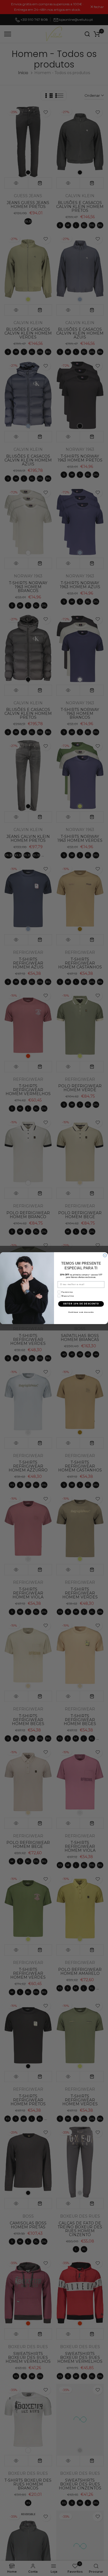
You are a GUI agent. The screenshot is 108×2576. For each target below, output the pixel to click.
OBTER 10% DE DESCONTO (81, 1304)
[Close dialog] (105, 1255)
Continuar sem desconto (81, 1312)
